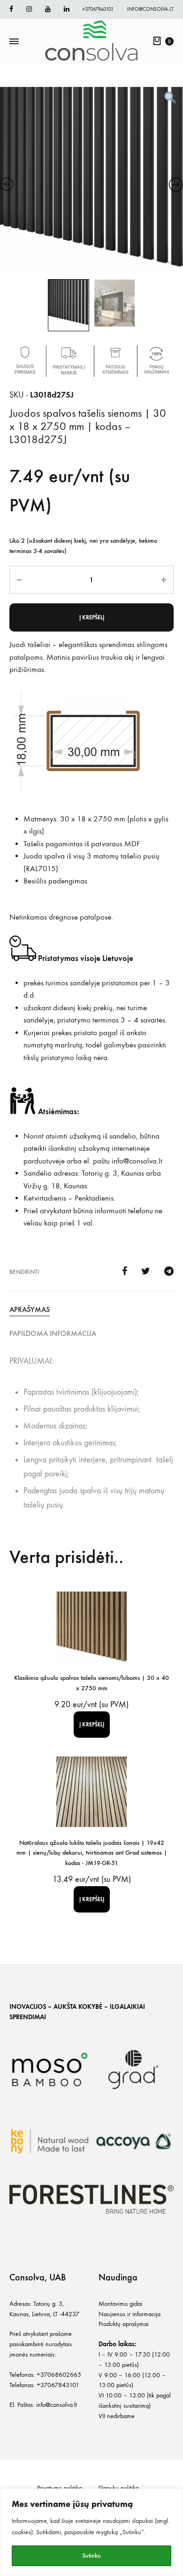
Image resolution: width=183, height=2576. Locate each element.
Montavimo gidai (120, 2304)
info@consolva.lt (150, 9)
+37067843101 (98, 9)
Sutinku (91, 2556)
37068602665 (61, 2375)
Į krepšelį (92, 617)
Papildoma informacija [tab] (53, 1333)
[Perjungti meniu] (14, 42)
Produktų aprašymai (124, 2324)
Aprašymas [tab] (30, 1309)
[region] (91, 2532)
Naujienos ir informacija (130, 2314)
